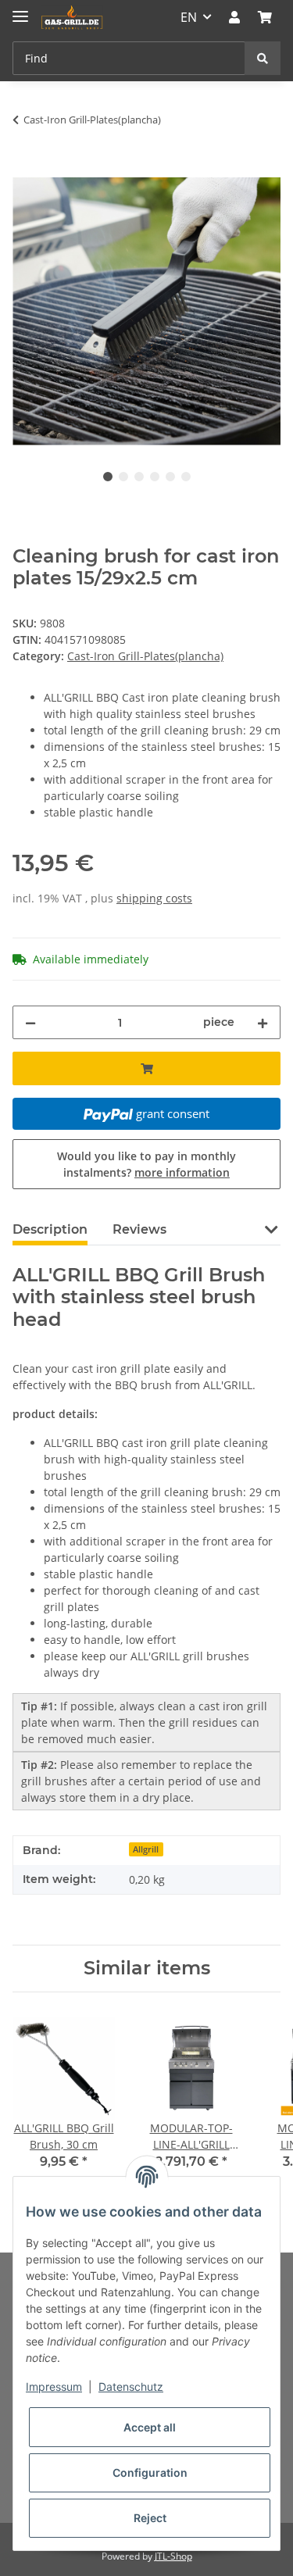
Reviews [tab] (139, 1229)
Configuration (150, 2472)
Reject (150, 2518)
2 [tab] (123, 477)
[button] (234, 17)
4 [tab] (155, 477)
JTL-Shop (173, 2556)
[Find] (263, 58)
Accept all (150, 2427)
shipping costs (154, 898)
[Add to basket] (25, 169)
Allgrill (146, 1849)
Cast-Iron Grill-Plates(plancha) (145, 656)
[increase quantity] (263, 1022)
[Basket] (265, 17)
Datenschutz (131, 2387)
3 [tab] (139, 477)
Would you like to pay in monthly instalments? (146, 1164)
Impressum (54, 2387)
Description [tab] (50, 1229)
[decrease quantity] (30, 1022)
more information (182, 1172)
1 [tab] (108, 477)
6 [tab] (186, 477)
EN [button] (189, 17)
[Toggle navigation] (20, 10)
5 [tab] (170, 477)
